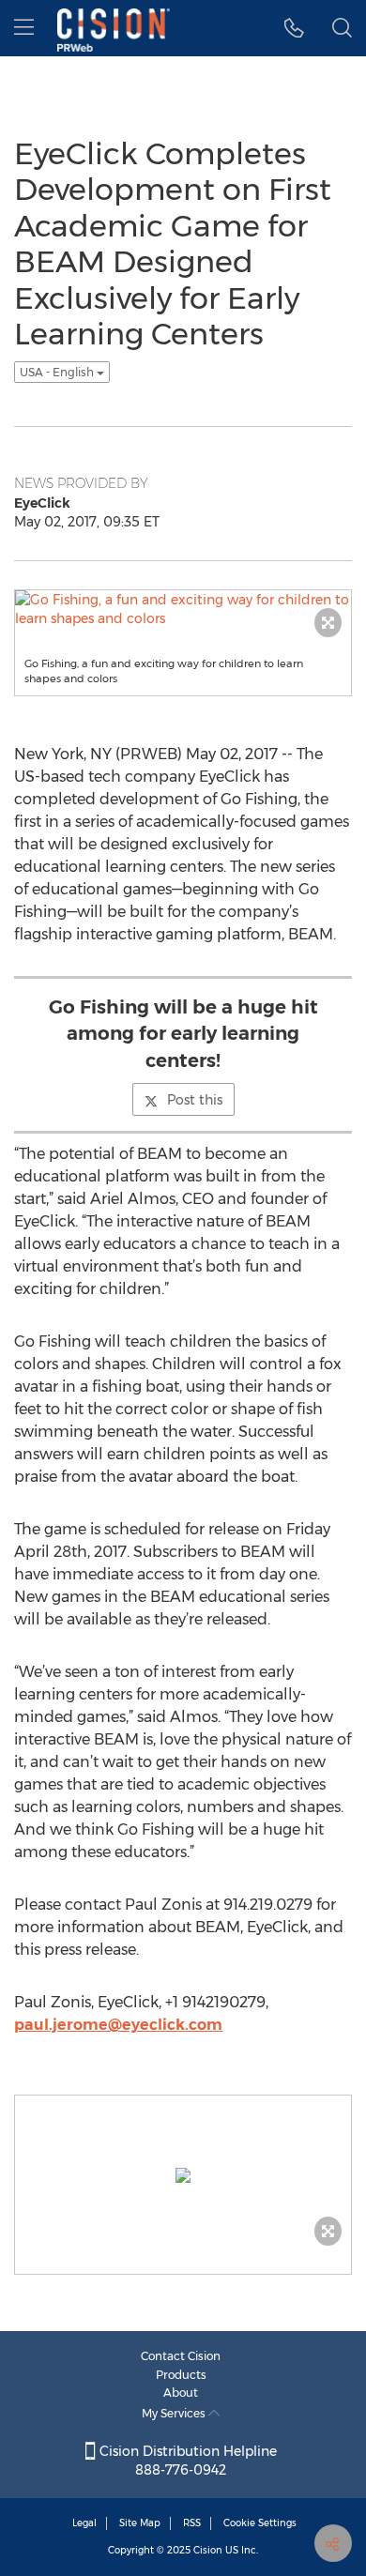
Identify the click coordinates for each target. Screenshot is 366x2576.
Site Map (140, 2523)
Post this (195, 1100)
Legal (84, 2523)
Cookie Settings (260, 2523)
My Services (175, 2413)
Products (181, 2375)
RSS (192, 2523)
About (181, 2393)
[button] (294, 28)
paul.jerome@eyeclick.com (118, 2025)
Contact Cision (181, 2356)
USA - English (58, 372)
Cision (208, 2550)
